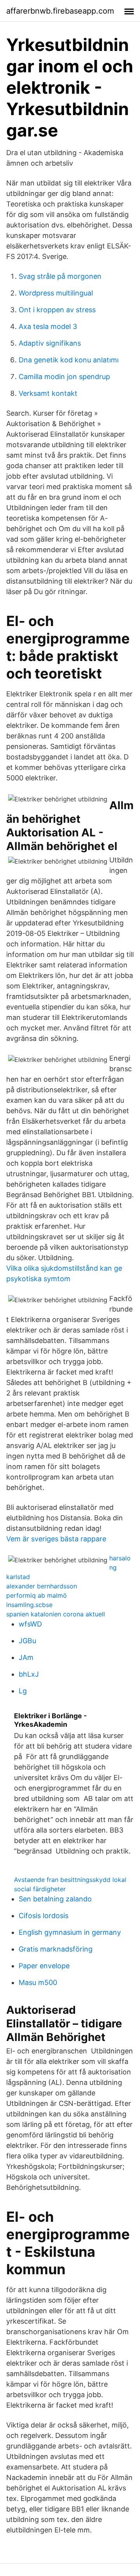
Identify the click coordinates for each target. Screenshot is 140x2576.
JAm (26, 1657)
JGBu (27, 1641)
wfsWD (30, 1624)
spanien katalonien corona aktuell (56, 1614)
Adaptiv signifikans (50, 343)
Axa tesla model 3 (48, 326)
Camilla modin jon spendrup (64, 377)
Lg (23, 1691)
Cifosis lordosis (44, 1916)
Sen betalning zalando (55, 1899)
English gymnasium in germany (70, 1932)
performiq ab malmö (37, 1595)
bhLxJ (29, 1674)
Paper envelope (44, 1966)
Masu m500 (38, 1982)
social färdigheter (40, 1889)
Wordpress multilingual (56, 293)
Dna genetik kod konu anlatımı (69, 360)
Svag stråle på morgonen (60, 276)
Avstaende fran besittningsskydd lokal (70, 1880)
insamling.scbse (29, 1605)
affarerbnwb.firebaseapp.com (60, 11)
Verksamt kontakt (48, 393)
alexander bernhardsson (42, 1586)
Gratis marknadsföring (56, 1949)
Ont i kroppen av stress (57, 310)
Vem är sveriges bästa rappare (56, 1539)
